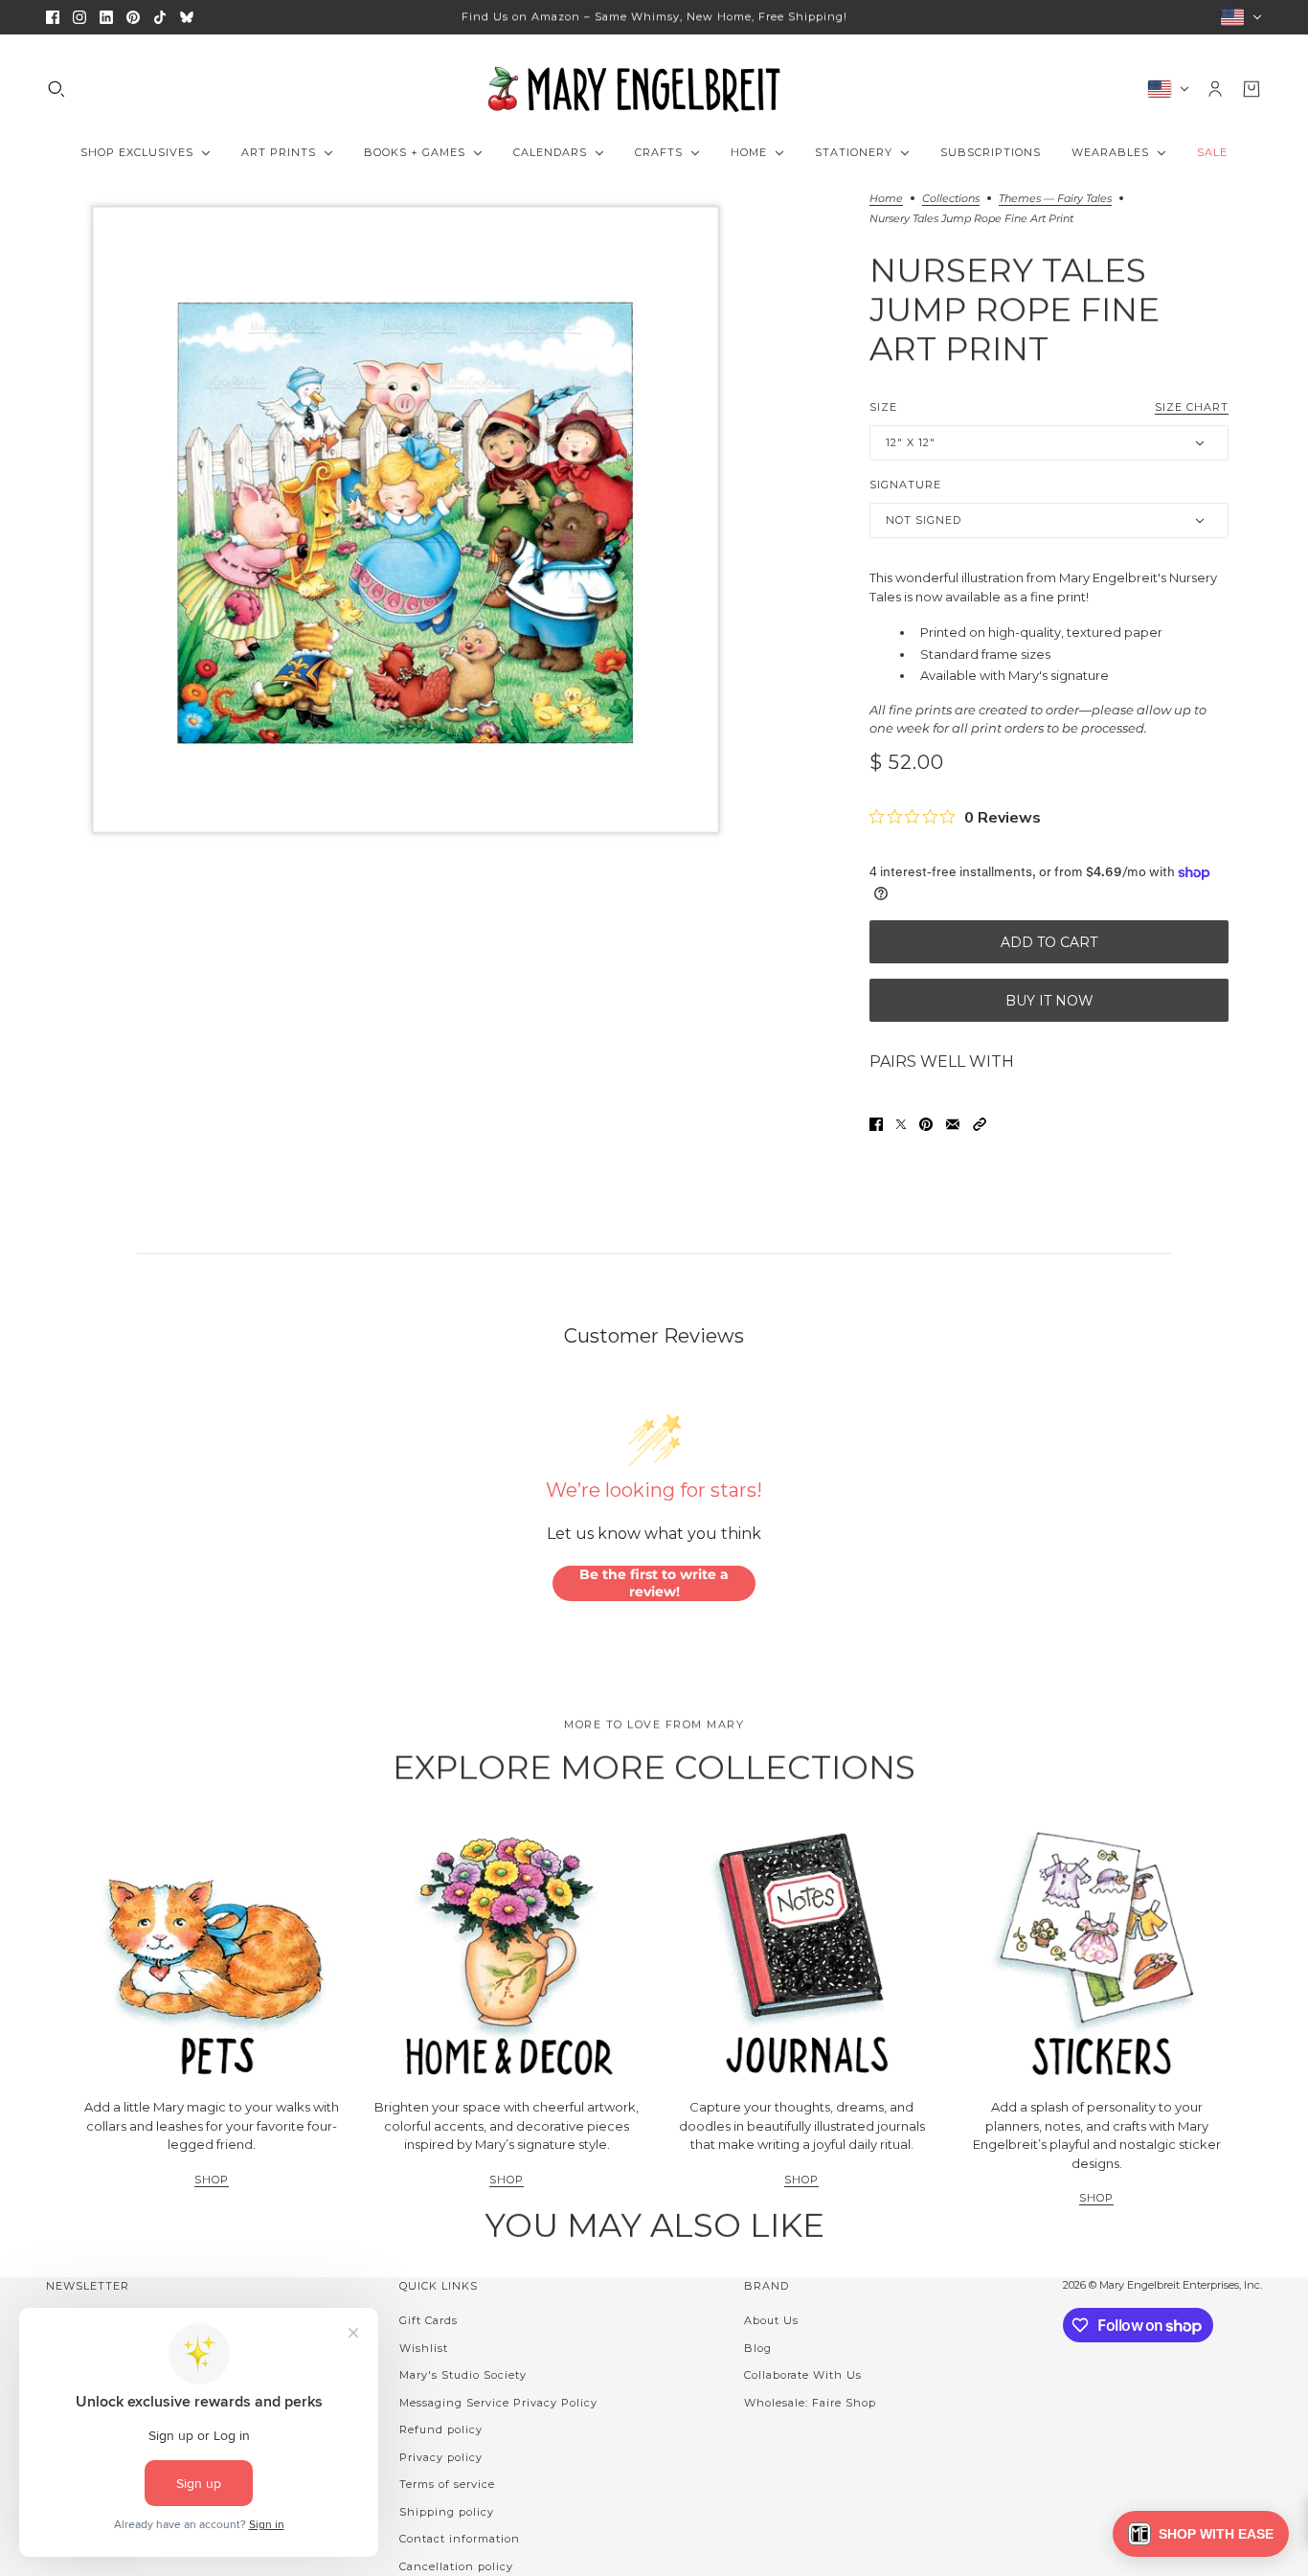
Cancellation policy (456, 2566)
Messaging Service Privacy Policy (498, 2403)
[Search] (56, 89)
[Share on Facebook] (876, 1124)
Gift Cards (428, 2320)
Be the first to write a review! (654, 1583)
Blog (758, 2348)
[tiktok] (160, 17)
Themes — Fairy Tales (1055, 199)
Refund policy (441, 2429)
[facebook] (53, 17)
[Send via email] (953, 1124)
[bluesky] (187, 17)
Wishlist (424, 2348)
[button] (980, 1124)
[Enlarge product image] (406, 520)
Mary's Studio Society (463, 2375)
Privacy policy (441, 2457)
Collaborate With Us (803, 2375)
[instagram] (79, 17)
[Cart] (1252, 89)
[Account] (1215, 89)
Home (886, 199)
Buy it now (1049, 1001)
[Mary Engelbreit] (654, 89)
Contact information (460, 2539)
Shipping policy (447, 2512)
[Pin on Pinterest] (926, 1124)
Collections (951, 199)
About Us (771, 2320)
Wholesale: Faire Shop (810, 2403)
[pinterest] (133, 17)
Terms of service (447, 2484)
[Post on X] (901, 1124)
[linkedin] (106, 17)
